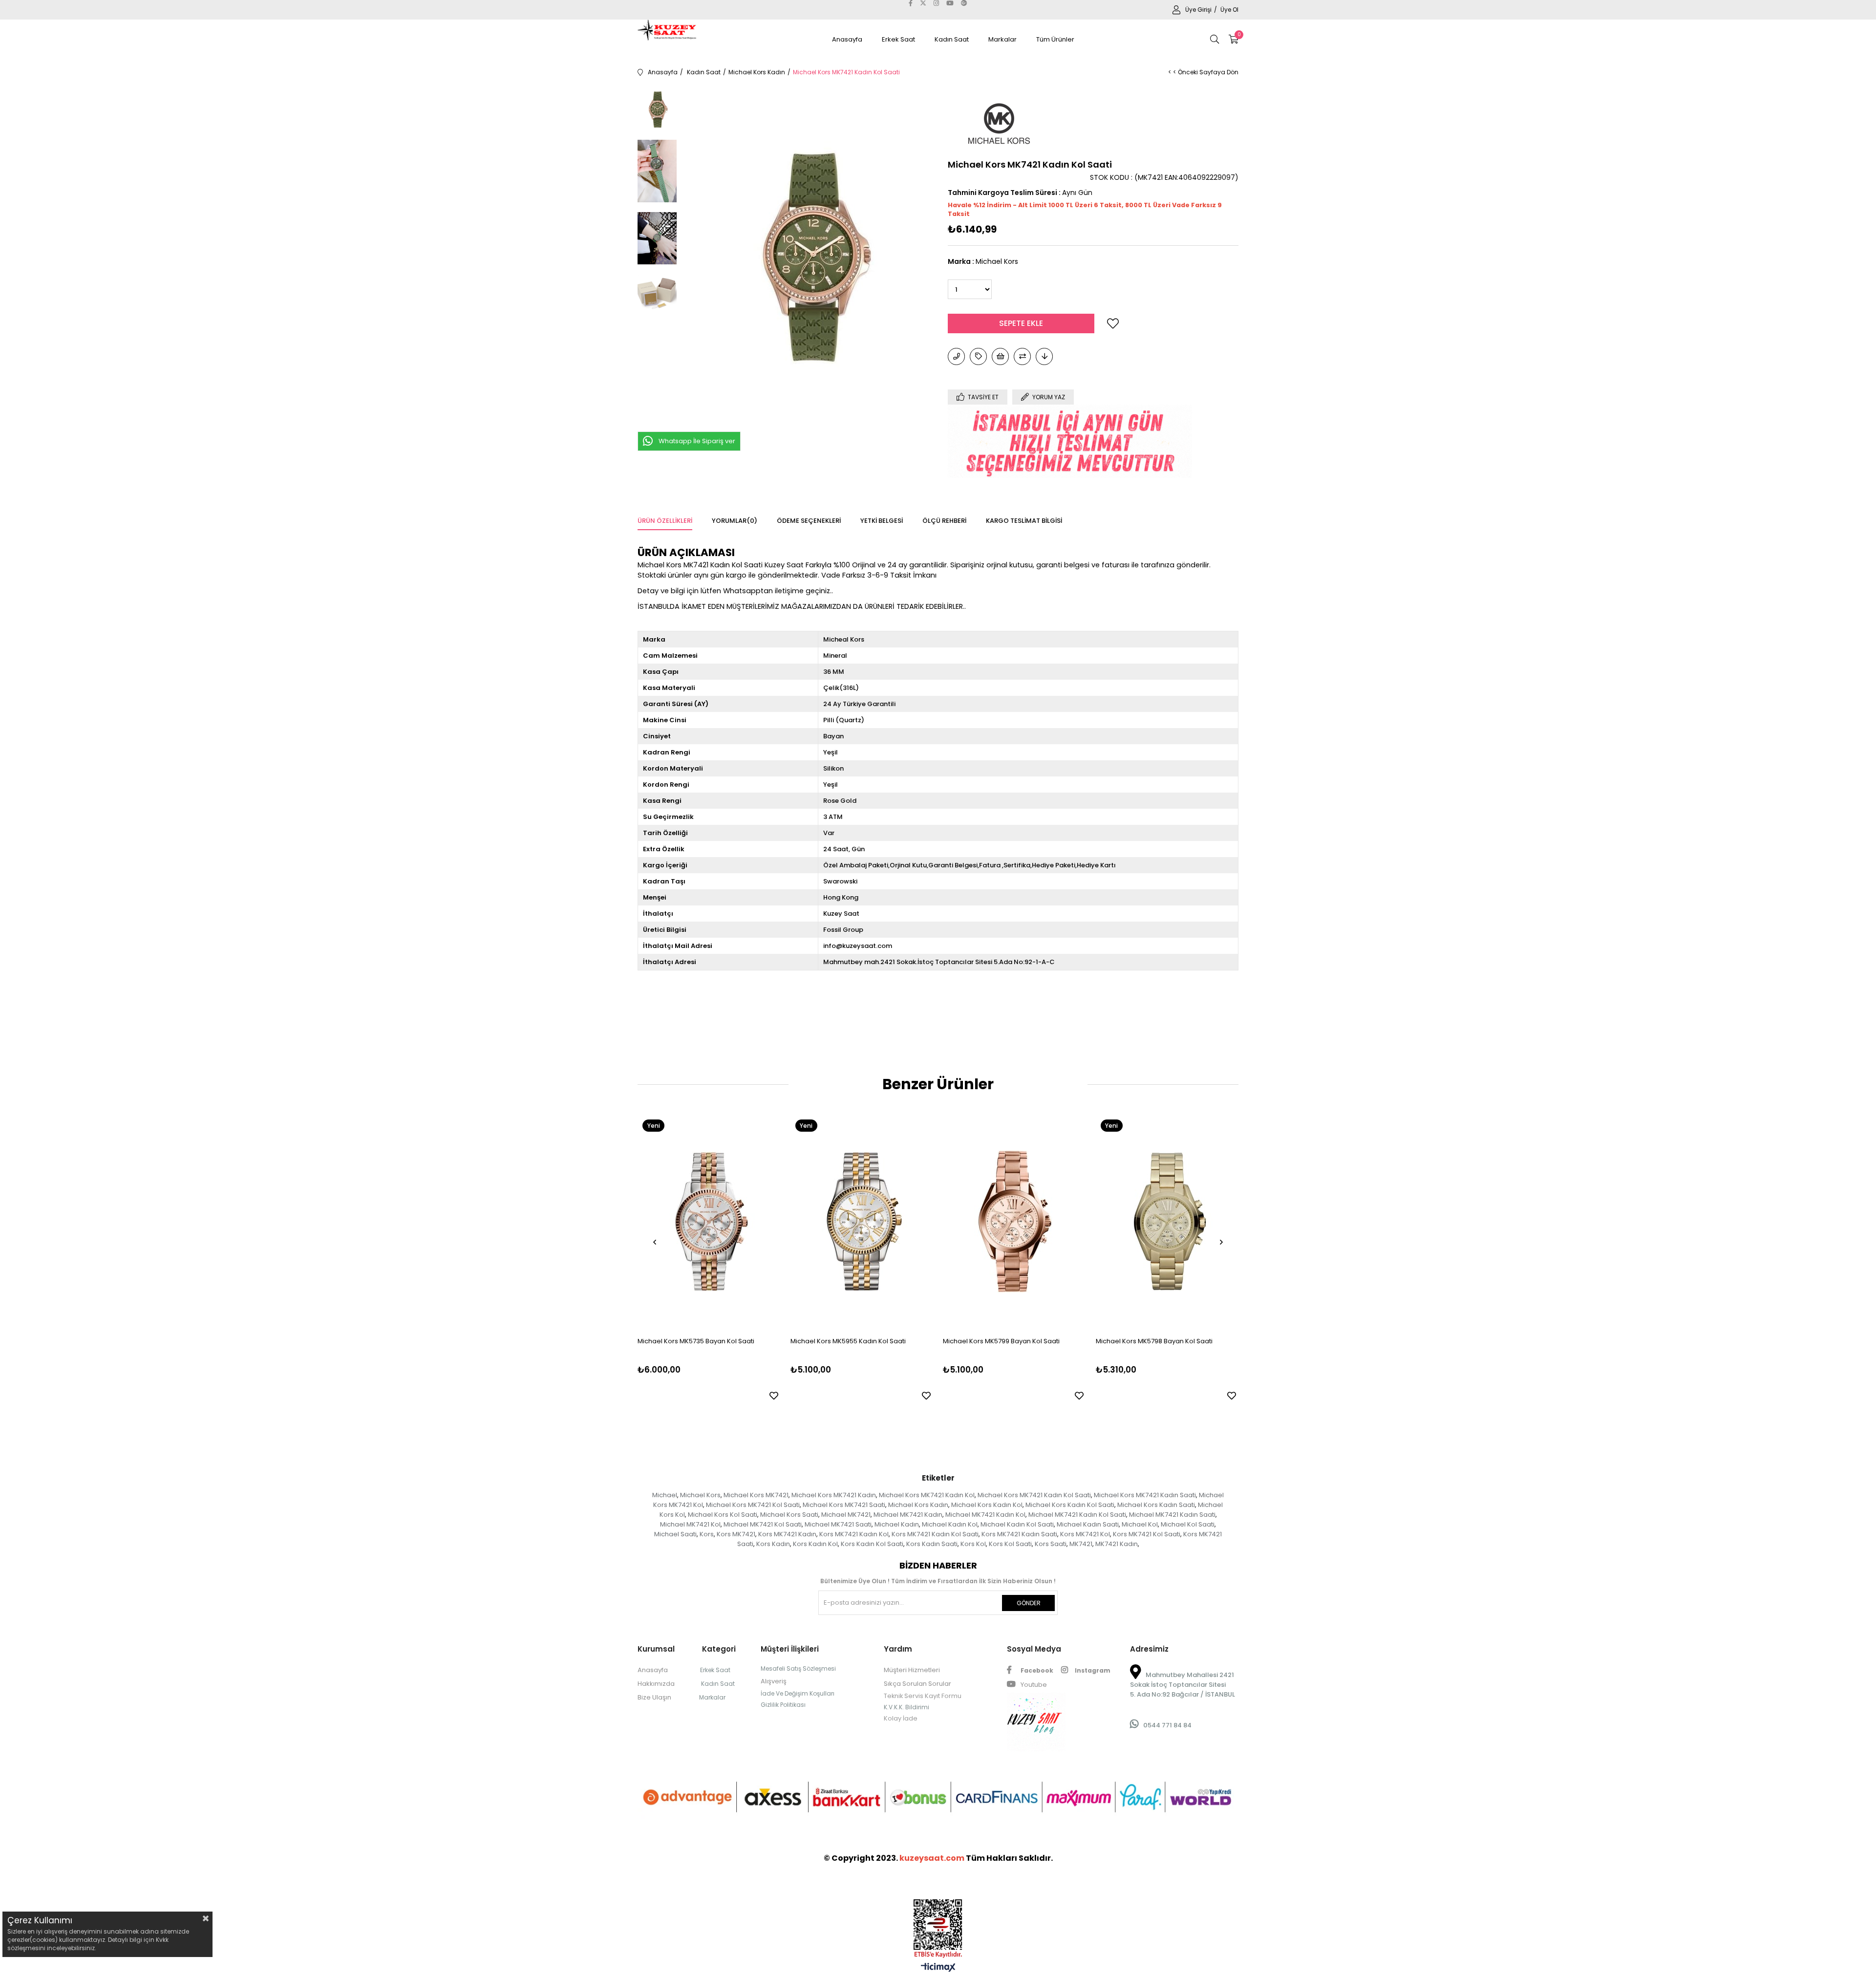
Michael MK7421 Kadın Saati (1172, 1515)
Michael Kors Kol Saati (723, 1515)
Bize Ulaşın (654, 1697)
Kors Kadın (773, 1544)
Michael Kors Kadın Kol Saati (1070, 1505)
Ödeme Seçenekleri (809, 521)
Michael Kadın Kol (950, 1524)
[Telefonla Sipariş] (956, 356)
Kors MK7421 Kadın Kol (854, 1534)
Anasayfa (847, 39)
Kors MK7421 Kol (1085, 1534)
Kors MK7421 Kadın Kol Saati (935, 1534)
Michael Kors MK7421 (756, 1495)
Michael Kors (700, 1495)
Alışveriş (774, 1681)
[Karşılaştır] (1022, 356)
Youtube (1033, 1685)
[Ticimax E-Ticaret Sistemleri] (938, 1968)
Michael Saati (675, 1534)
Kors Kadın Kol (815, 1544)
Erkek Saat (898, 39)
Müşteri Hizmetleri (912, 1670)
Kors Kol (973, 1544)
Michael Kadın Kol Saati (1017, 1524)
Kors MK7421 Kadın (787, 1534)
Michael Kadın (897, 1524)
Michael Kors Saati (789, 1515)
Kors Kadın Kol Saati (872, 1544)
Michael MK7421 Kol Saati (763, 1524)
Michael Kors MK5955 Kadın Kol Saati (848, 1341)
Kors (707, 1534)
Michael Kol (1140, 1524)
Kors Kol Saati (1010, 1544)
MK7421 (1081, 1544)
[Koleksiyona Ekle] (978, 356)
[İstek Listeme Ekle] (1000, 356)
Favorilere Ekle (774, 1396)
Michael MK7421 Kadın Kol (985, 1515)
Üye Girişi (1199, 10)
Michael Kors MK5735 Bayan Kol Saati (696, 1341)
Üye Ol (1229, 10)
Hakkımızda (656, 1684)
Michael (665, 1495)
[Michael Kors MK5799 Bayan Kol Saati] (1014, 1222)
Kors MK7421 (736, 1534)
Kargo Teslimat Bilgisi (1024, 521)
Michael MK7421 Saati (838, 1524)
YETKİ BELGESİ (882, 521)
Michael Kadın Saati (1088, 1524)
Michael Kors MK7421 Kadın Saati (1145, 1495)
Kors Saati (1051, 1544)
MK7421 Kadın (1117, 1544)
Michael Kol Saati (1188, 1524)
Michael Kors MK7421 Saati (844, 1505)
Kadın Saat (952, 39)
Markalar (1002, 39)
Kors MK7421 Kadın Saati (1019, 1534)
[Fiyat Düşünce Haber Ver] (1044, 356)
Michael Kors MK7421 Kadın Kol (927, 1495)
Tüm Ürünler (1055, 39)
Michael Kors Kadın (918, 1505)
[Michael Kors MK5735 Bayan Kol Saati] (709, 1222)
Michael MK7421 (846, 1515)
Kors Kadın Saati (932, 1544)
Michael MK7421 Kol (690, 1524)
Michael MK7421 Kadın (908, 1515)
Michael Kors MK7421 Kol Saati (753, 1505)
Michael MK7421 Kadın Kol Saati (1077, 1515)
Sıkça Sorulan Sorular (917, 1684)
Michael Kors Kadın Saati (1156, 1505)
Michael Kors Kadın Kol (987, 1505)
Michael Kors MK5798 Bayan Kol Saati (1154, 1341)
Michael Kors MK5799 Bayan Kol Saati (1001, 1341)
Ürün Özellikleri (665, 521)
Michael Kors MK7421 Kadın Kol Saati (1034, 1495)
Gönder (1029, 1603)
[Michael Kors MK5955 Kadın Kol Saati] (862, 1222)
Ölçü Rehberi (944, 521)
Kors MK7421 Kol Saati (1147, 1534)
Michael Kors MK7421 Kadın (834, 1495)
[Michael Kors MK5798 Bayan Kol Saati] (1167, 1222)
